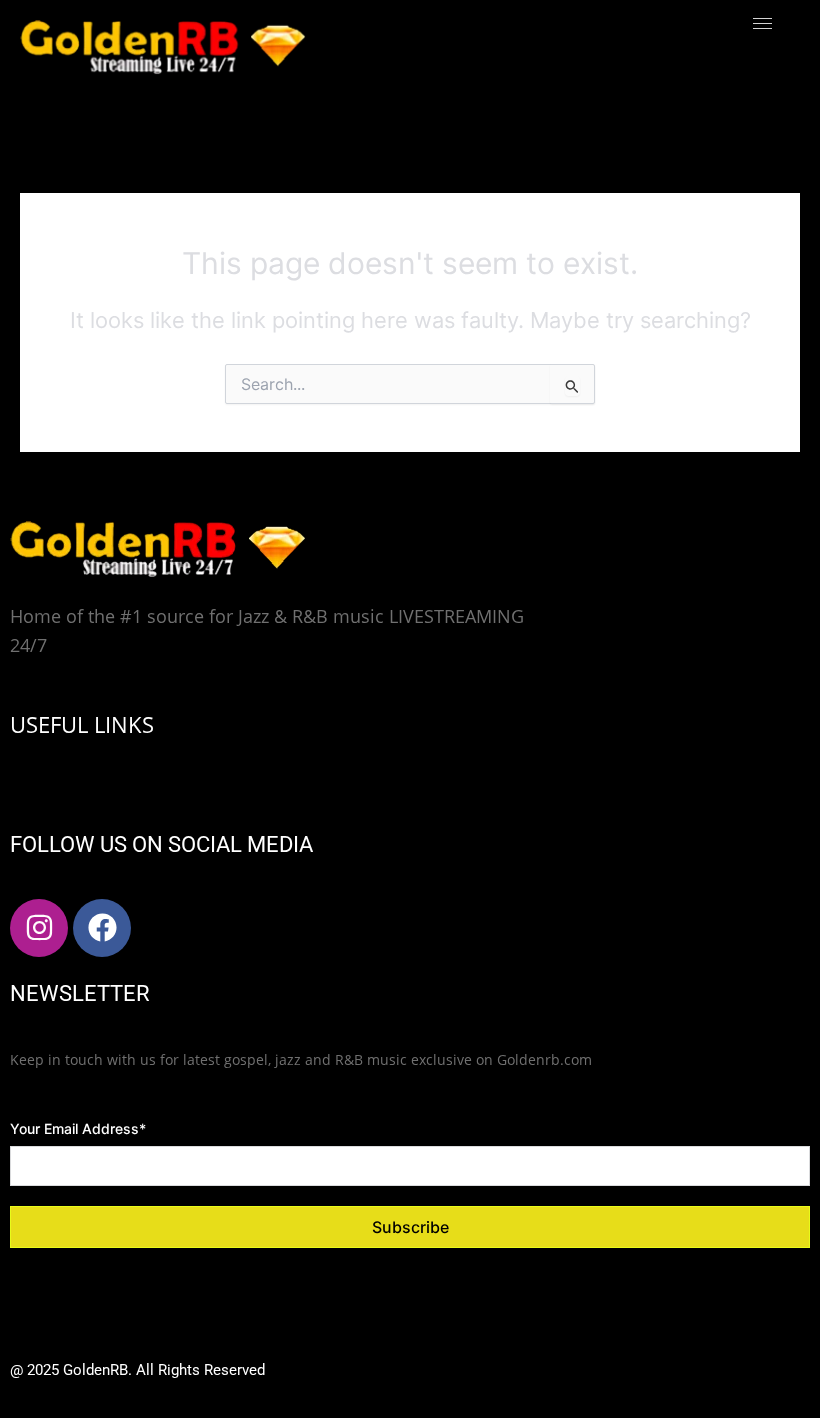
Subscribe (410, 1227)
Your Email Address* (78, 1128)
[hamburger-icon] (762, 23)
